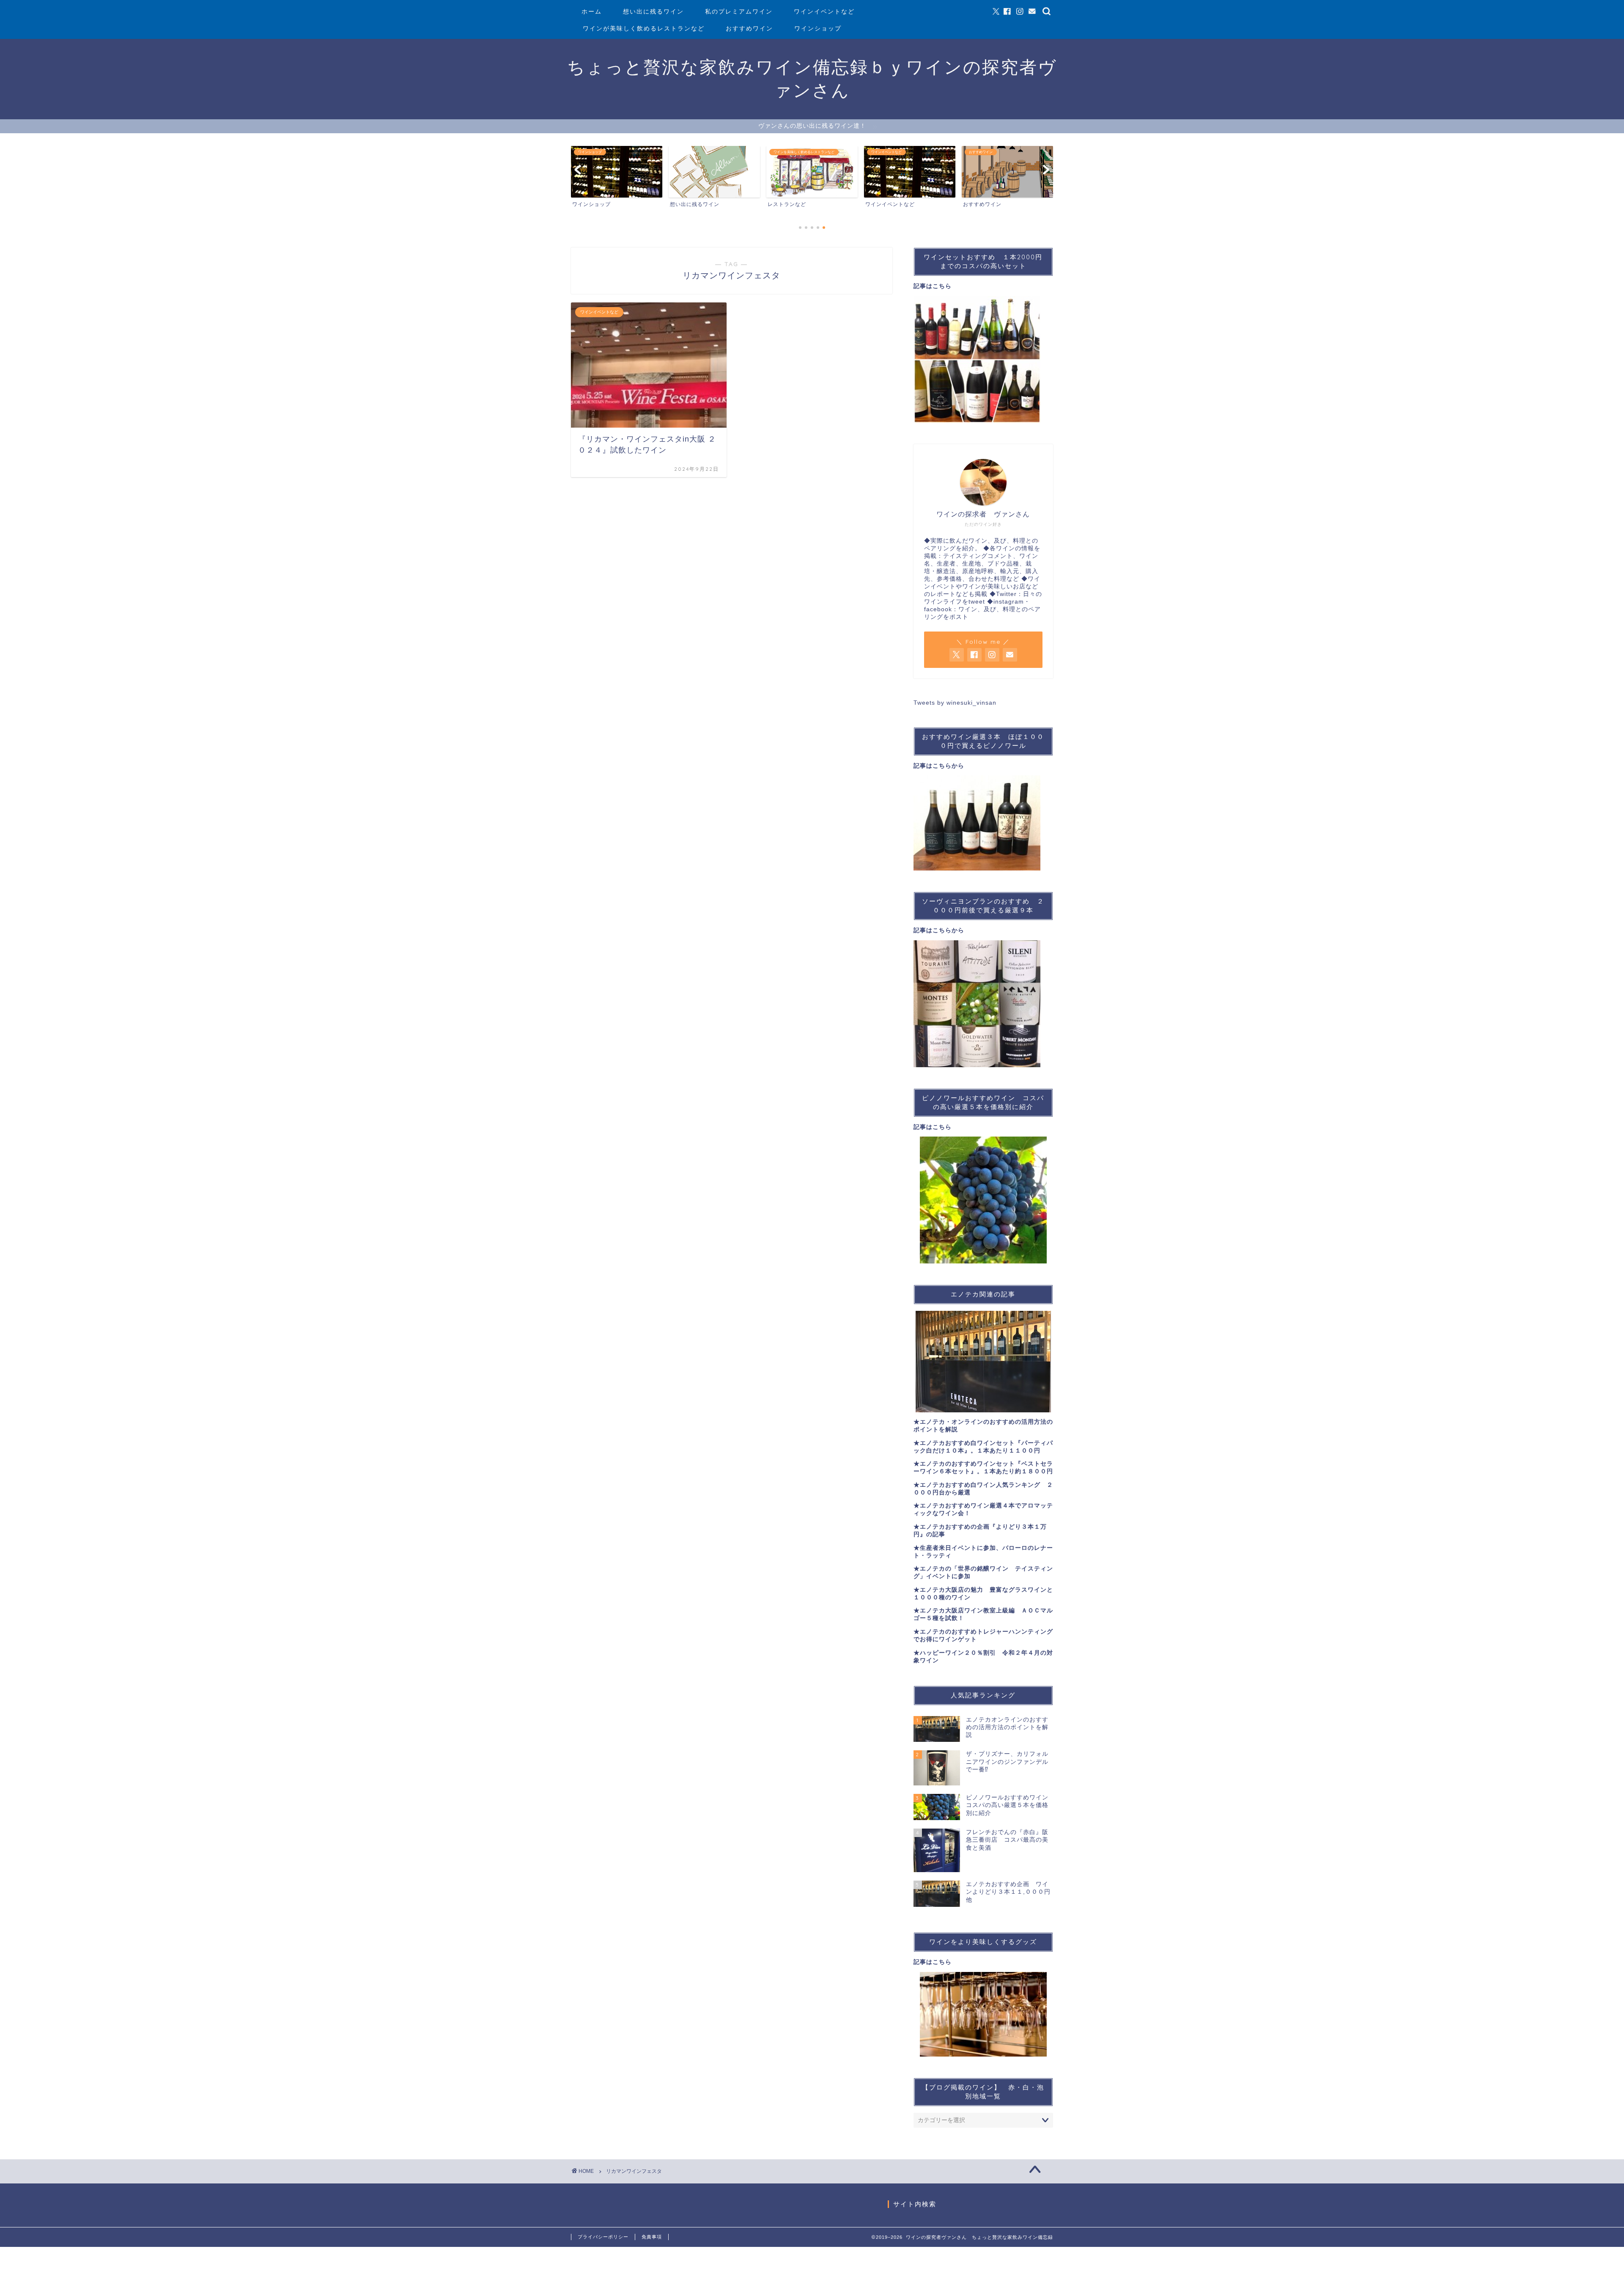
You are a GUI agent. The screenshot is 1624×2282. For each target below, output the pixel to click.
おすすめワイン (749, 28)
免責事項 (652, 2237)
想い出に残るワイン (653, 11)
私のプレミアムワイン (739, 11)
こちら (942, 286)
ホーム (592, 11)
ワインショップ (818, 28)
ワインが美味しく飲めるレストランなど (644, 28)
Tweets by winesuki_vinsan (955, 703)
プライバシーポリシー (603, 2237)
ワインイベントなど (824, 11)
